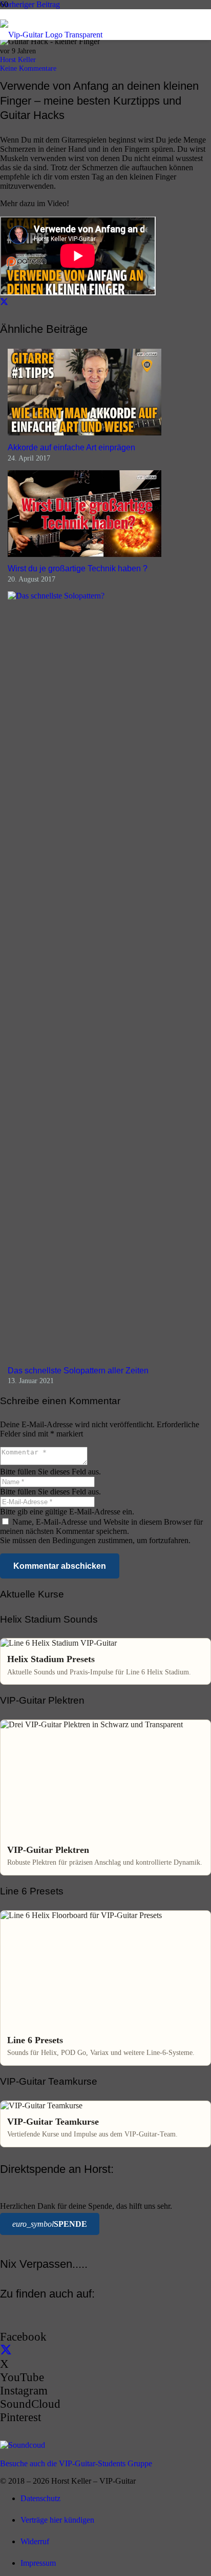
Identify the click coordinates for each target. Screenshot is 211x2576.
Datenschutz (40, 2498)
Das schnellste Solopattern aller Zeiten (78, 1371)
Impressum (38, 2563)
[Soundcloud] (23, 2445)
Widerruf (35, 2541)
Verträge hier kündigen (57, 2520)
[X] (6, 2351)
